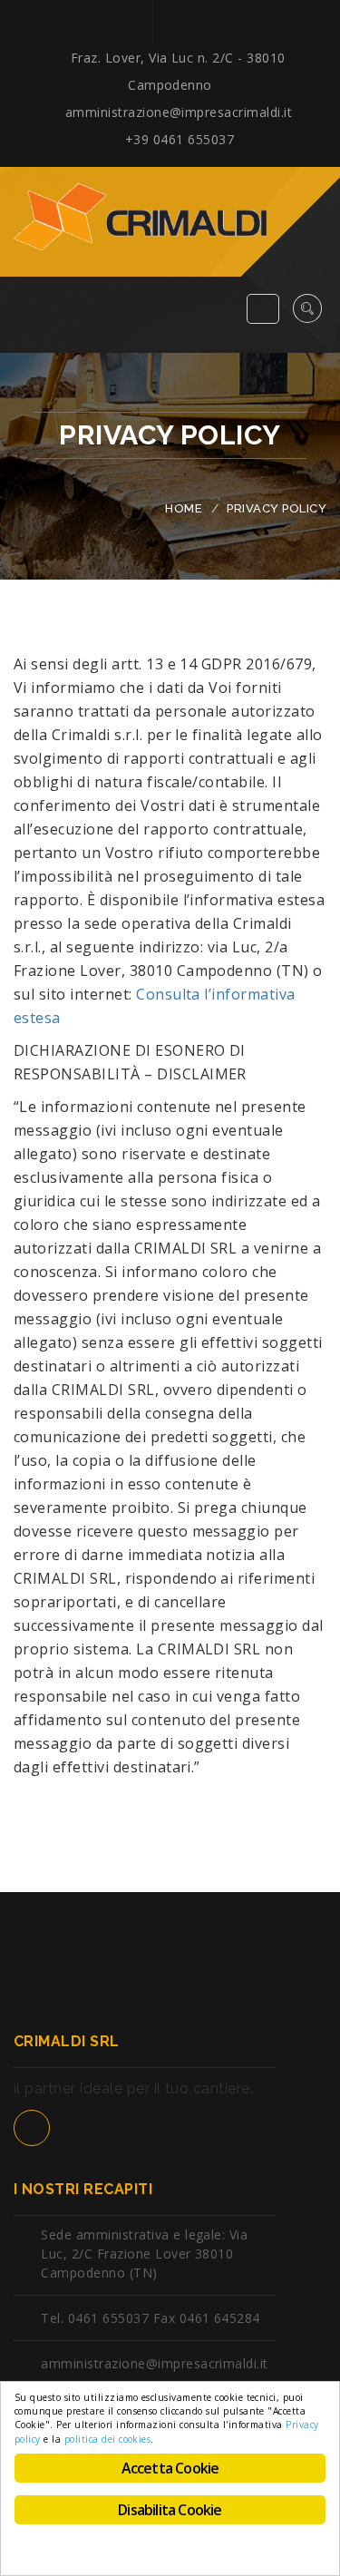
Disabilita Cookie (170, 2510)
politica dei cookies (108, 2439)
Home (184, 508)
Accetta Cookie (170, 2468)
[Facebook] (170, 22)
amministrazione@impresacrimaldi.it (176, 112)
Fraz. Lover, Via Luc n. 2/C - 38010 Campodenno (178, 71)
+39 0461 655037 (177, 139)
